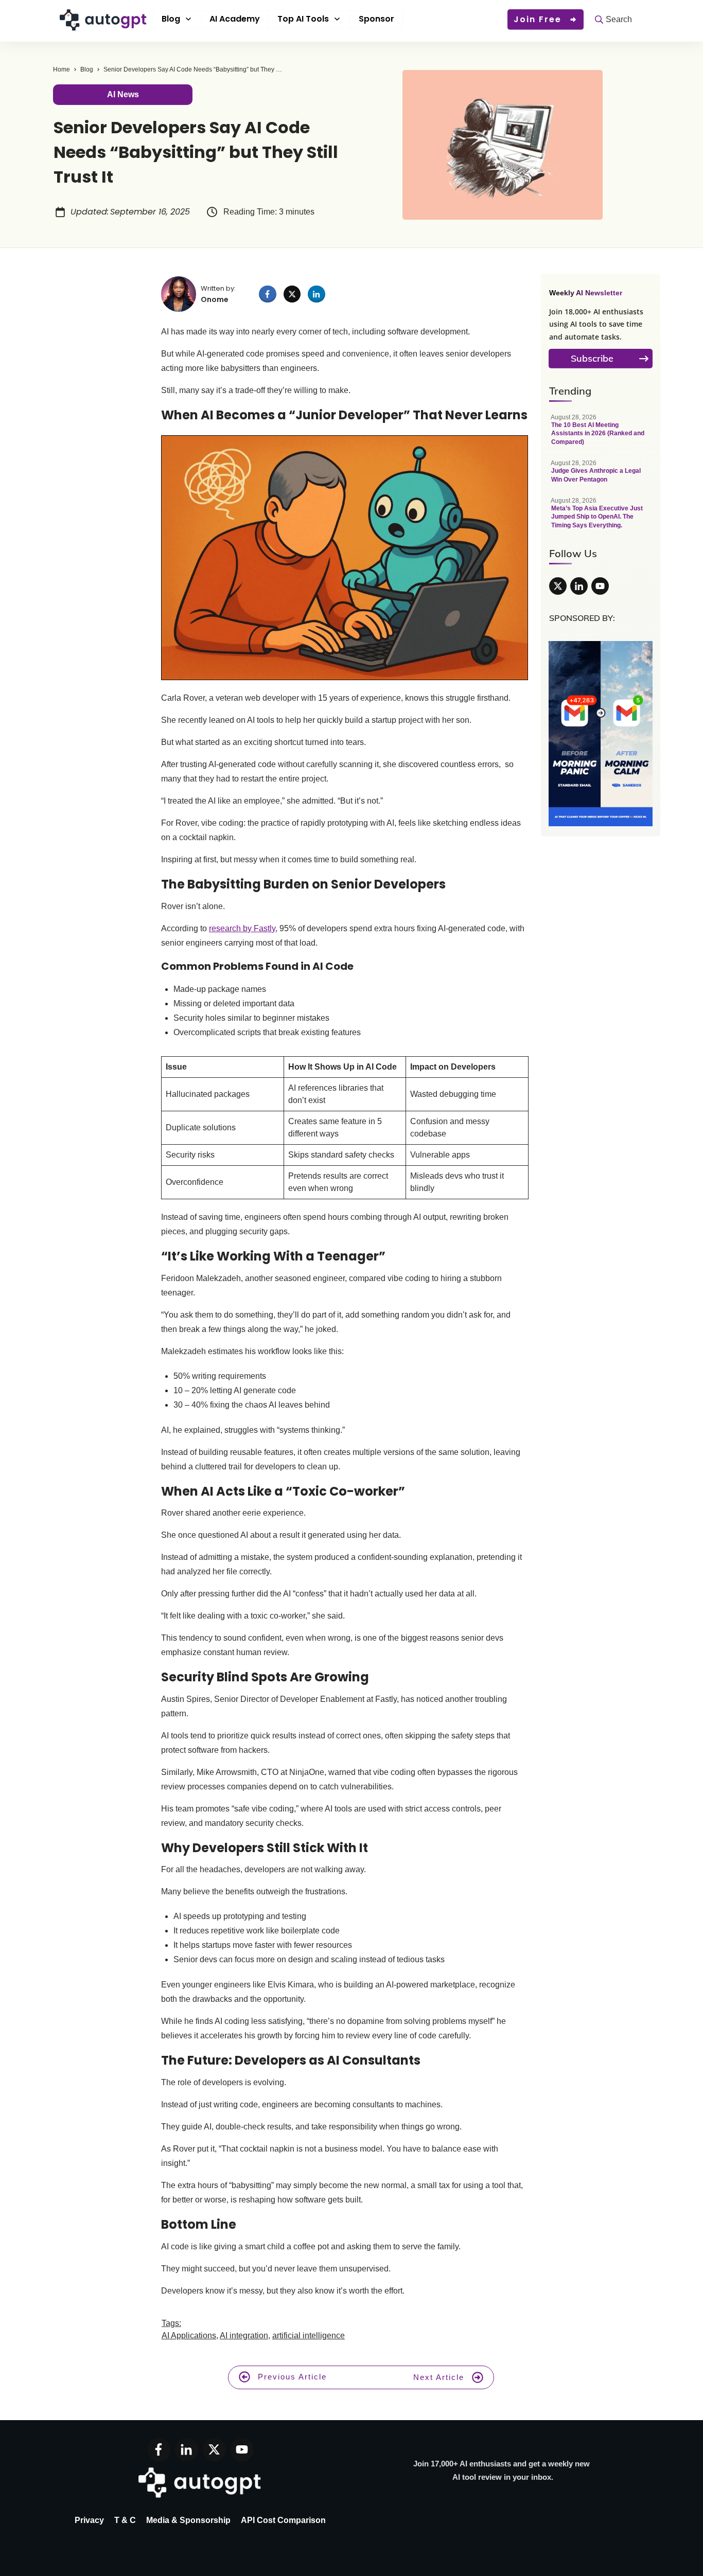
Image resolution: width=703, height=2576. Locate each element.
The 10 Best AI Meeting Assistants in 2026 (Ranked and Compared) (601, 435)
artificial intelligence (309, 2335)
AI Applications (189, 2335)
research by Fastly (242, 928)
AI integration (244, 2335)
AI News (123, 94)
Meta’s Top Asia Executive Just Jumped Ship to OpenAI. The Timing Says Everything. (601, 518)
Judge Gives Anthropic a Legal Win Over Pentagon (601, 477)
